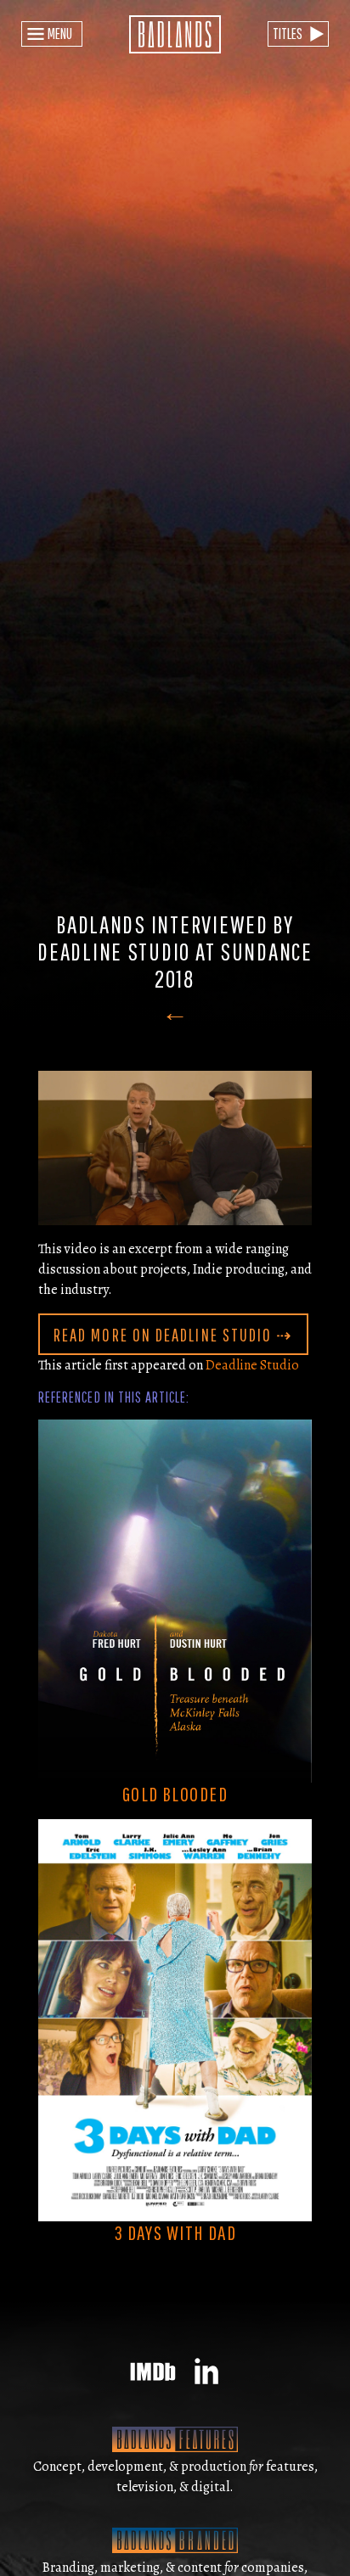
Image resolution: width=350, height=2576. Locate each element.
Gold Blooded (175, 1794)
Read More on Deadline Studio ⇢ (173, 1335)
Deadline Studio (252, 1365)
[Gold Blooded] (175, 1600)
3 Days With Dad (175, 2232)
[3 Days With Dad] (175, 2019)
